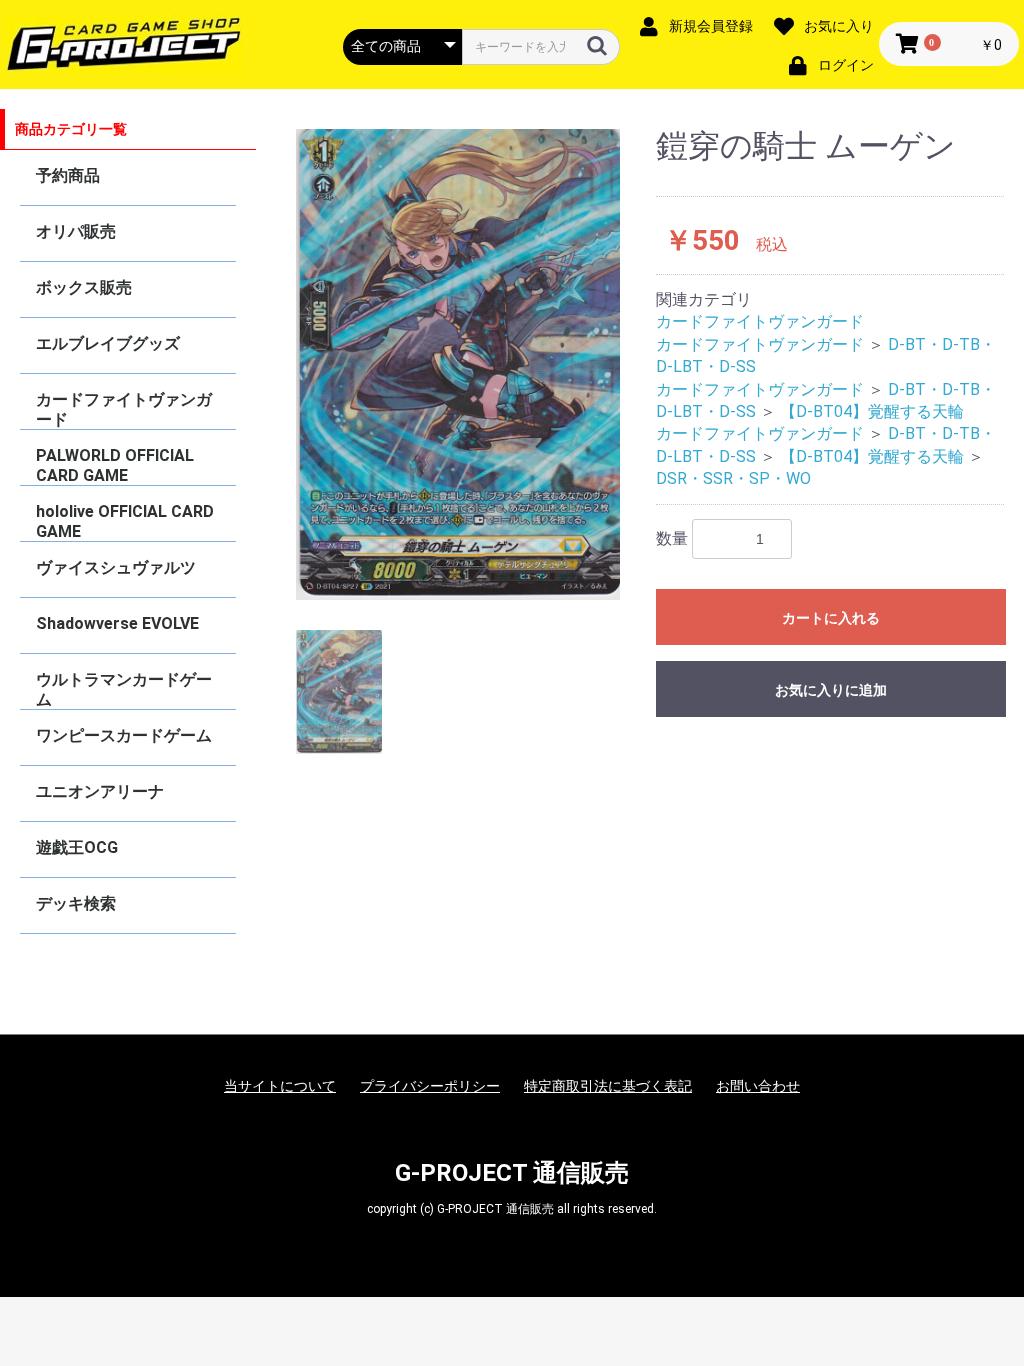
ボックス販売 (84, 287)
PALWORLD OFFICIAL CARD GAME (115, 465)
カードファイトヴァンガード (124, 409)
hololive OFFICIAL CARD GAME (125, 521)
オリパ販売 (76, 231)
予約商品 (68, 175)
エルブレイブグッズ (108, 343)
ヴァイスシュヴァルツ (116, 567)
